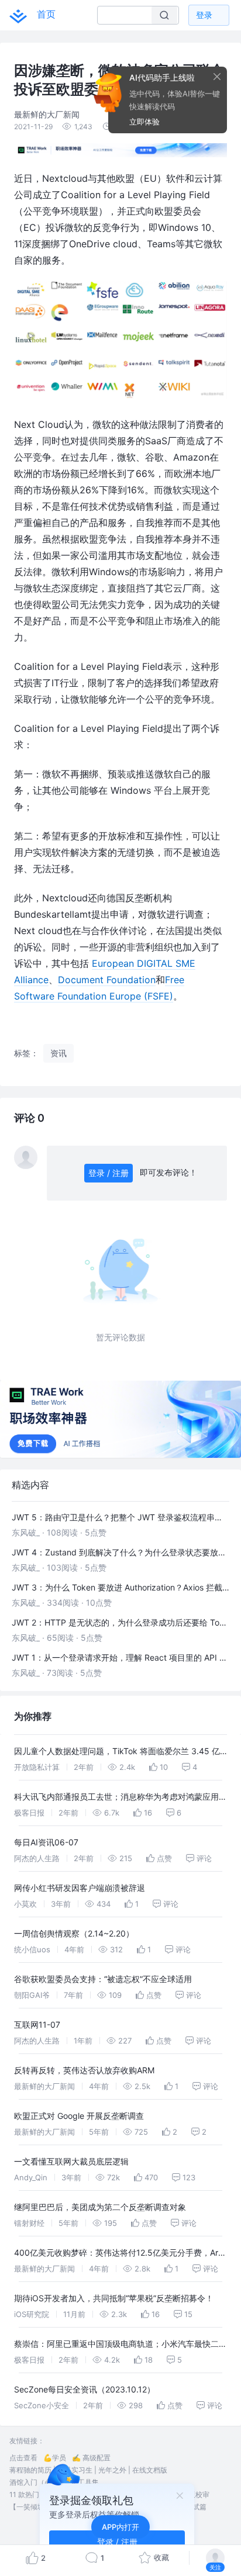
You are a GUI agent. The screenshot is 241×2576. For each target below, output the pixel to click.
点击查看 (23, 2458)
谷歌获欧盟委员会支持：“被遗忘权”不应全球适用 (103, 1979)
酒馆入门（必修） (37, 2482)
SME (185, 963)
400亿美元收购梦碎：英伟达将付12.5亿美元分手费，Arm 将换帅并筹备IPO (120, 2254)
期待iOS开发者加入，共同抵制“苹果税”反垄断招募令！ (114, 2298)
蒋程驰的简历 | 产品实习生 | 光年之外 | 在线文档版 (88, 2470)
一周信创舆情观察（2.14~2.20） (74, 1933)
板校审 (199, 2494)
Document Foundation (107, 980)
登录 (204, 15)
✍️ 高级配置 (91, 2458)
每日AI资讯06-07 (46, 1842)
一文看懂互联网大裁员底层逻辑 (71, 2161)
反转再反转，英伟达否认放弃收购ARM (84, 2070)
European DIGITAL (134, 963)
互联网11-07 (37, 2025)
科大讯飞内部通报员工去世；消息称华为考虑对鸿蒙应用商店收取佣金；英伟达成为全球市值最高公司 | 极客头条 (120, 1798)
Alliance (31, 980)
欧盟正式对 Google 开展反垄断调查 (79, 2116)
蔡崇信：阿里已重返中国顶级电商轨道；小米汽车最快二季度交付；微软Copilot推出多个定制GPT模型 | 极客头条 (120, 2345)
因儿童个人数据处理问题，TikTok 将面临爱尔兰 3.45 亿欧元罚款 (117, 1753)
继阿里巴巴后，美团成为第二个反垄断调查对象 (100, 2207)
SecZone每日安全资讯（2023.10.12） (85, 2389)
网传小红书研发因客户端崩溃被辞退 (80, 1888)
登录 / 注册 (109, 1173)
